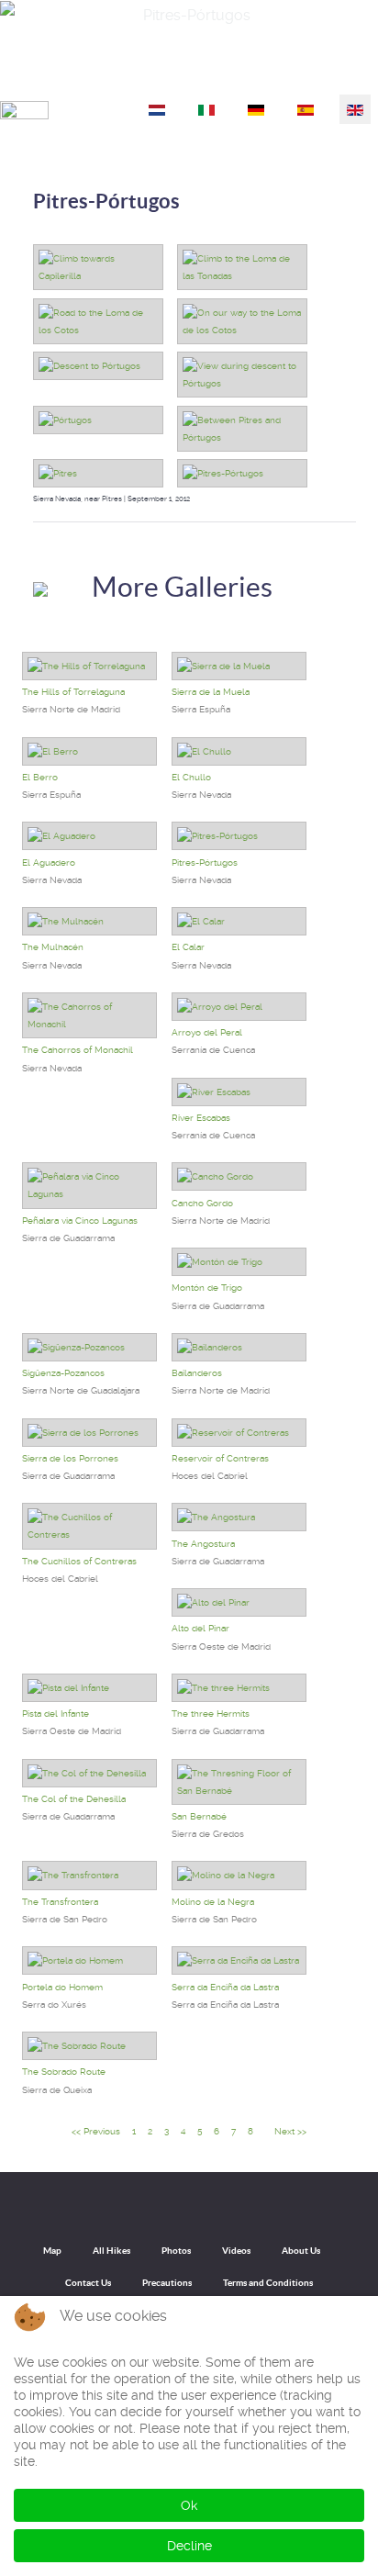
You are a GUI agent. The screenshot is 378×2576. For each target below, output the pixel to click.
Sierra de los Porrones (70, 1458)
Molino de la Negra (213, 1902)
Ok (189, 2505)
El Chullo (191, 777)
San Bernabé (199, 1816)
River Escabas (201, 1118)
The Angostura (203, 1544)
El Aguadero (49, 862)
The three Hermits (211, 1714)
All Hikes (111, 2251)
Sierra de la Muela (211, 692)
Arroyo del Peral (207, 1032)
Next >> (290, 2131)
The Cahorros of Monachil (78, 1050)
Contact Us (88, 2283)
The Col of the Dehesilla (74, 1799)
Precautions (167, 2283)
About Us (301, 2251)
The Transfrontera (60, 1902)
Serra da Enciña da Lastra (225, 1987)
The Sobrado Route (64, 2072)
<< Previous (96, 2131)
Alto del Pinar (200, 1628)
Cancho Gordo (202, 1203)
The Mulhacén (53, 947)
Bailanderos (197, 1373)
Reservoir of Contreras (220, 1458)
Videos (236, 2251)
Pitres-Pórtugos (106, 201)
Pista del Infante (56, 1714)
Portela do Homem (62, 1987)
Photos (176, 2251)
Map (52, 2251)
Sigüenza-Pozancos (63, 1373)
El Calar (188, 947)
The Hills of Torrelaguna (73, 692)
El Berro (40, 777)
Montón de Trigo (207, 1288)
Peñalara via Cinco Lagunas (80, 1221)
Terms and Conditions (268, 2283)
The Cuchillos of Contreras (79, 1561)
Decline (189, 2546)
